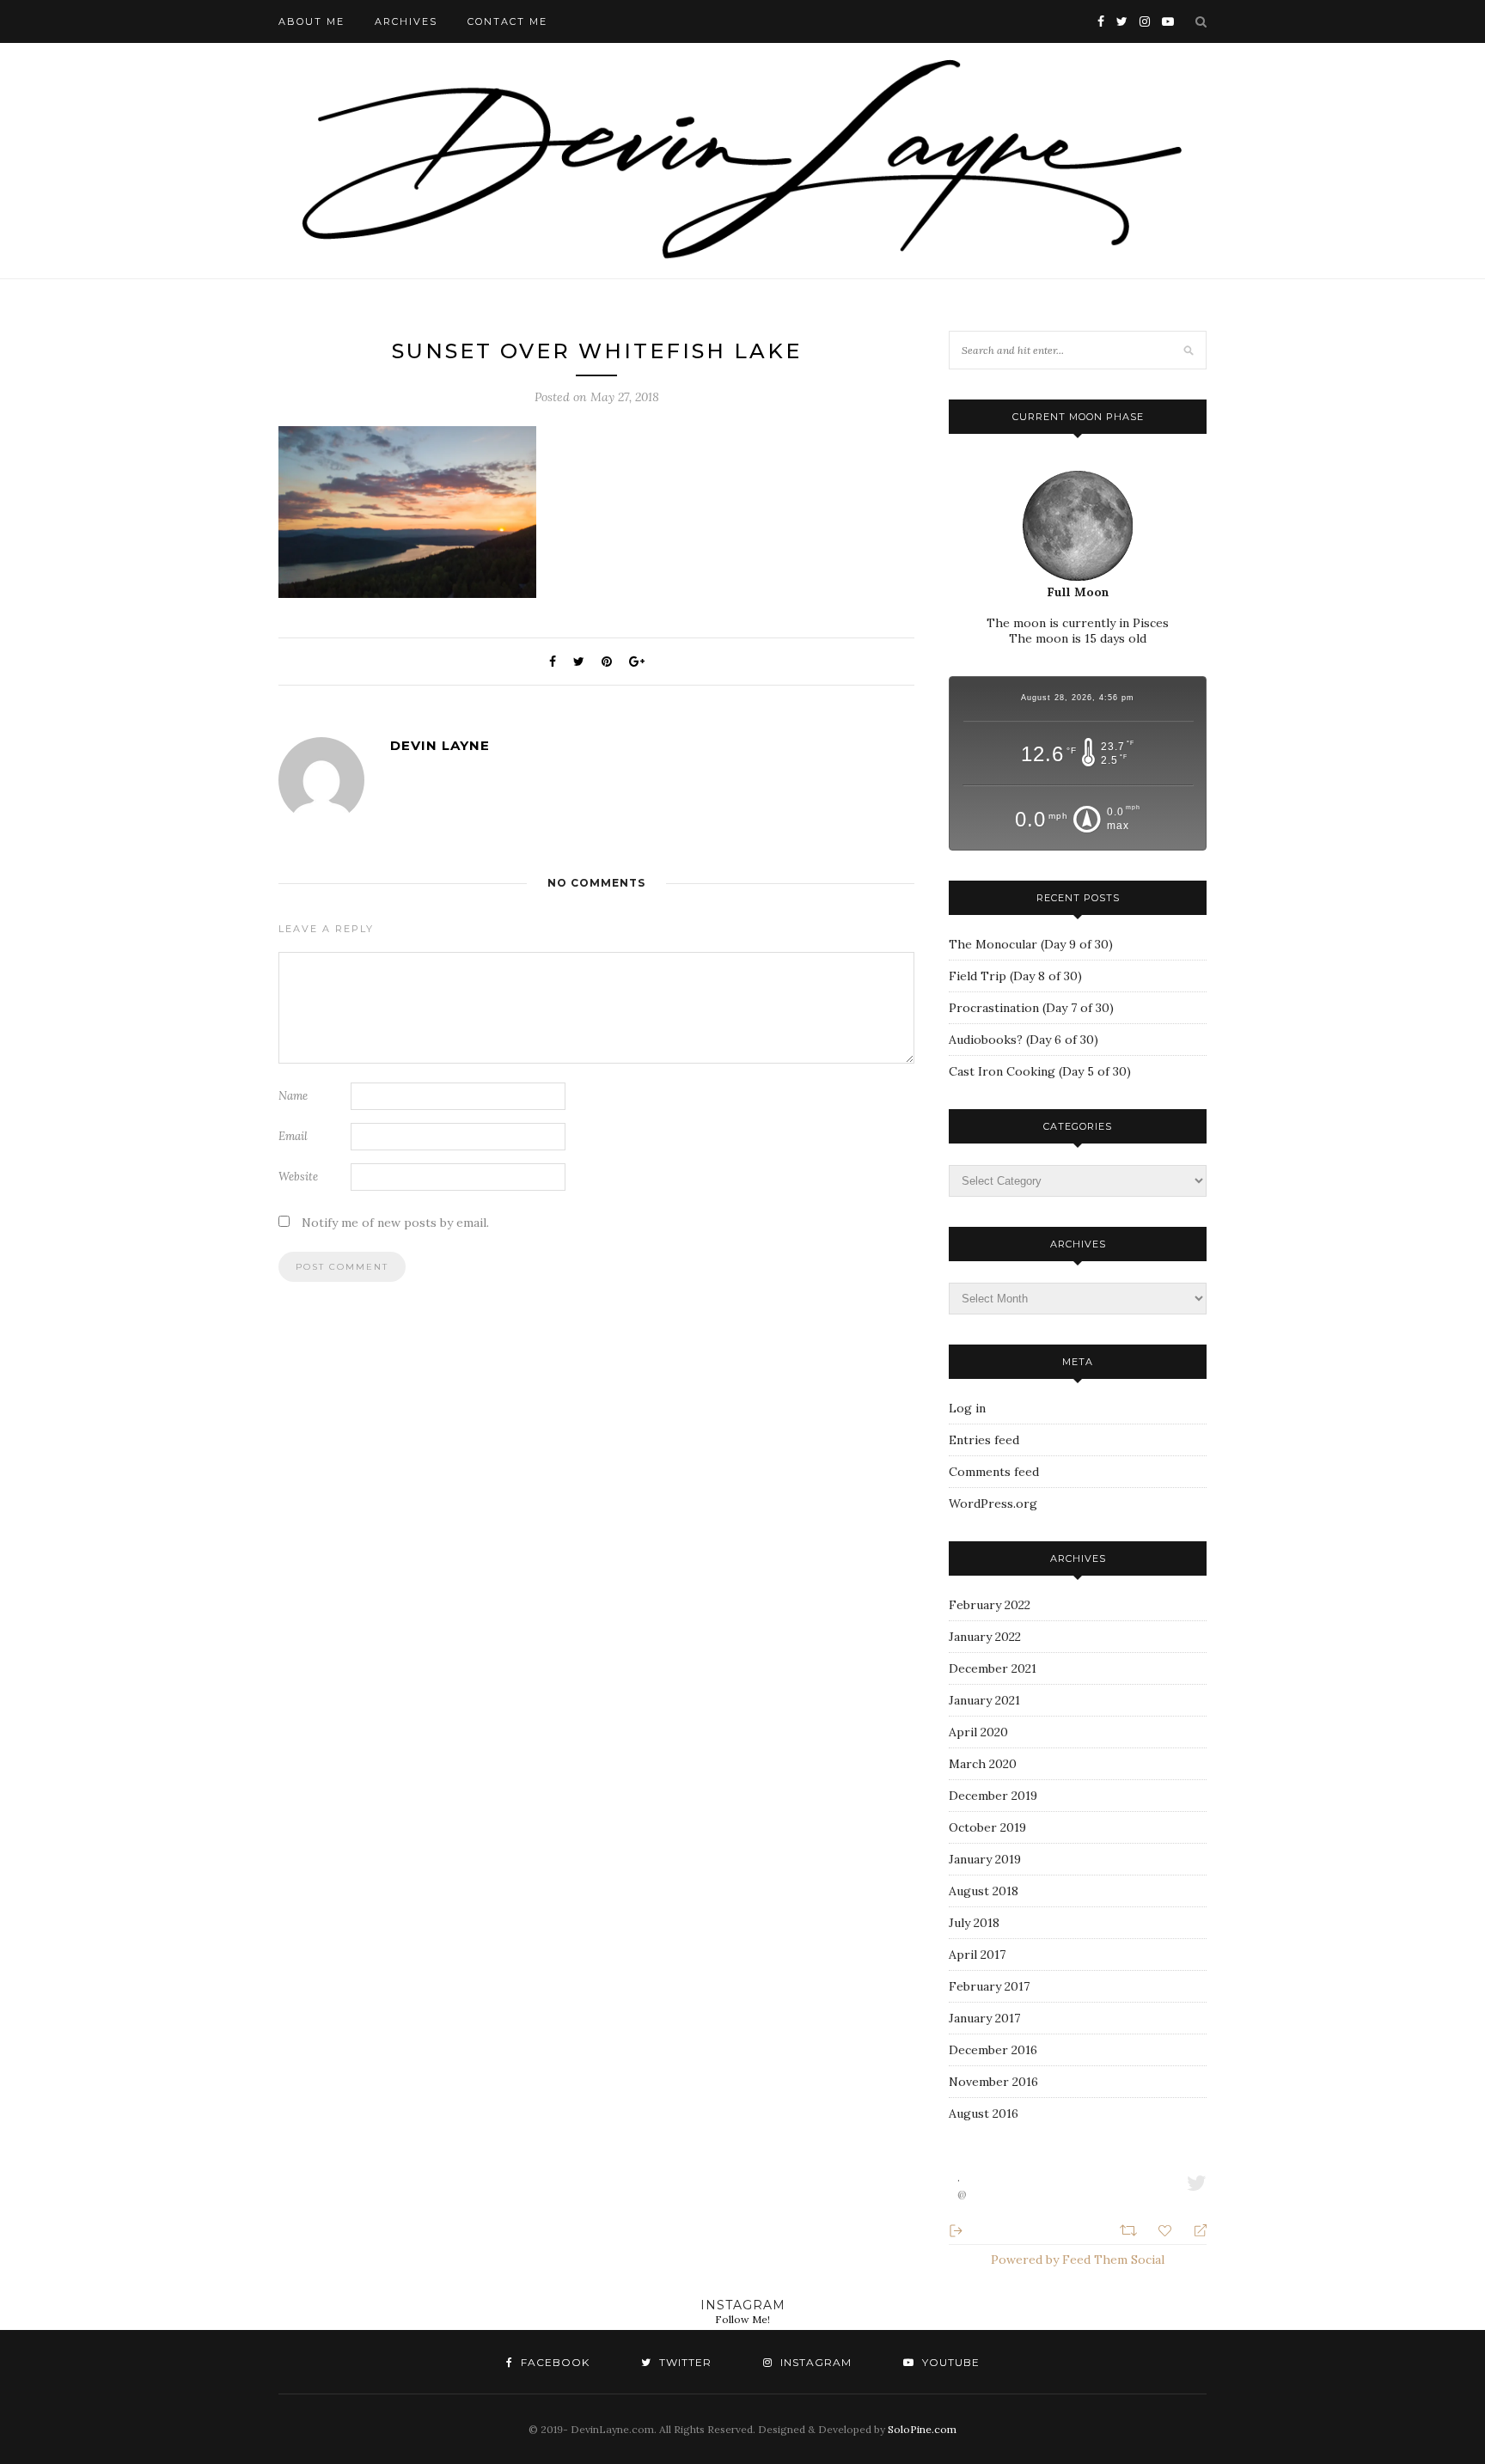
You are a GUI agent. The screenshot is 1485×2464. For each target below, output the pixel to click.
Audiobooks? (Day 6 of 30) (1024, 1040)
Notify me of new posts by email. (395, 1223)
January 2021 (984, 1700)
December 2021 (993, 1668)
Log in (967, 1408)
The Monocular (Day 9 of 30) (1031, 944)
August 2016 (984, 2113)
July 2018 (974, 1923)
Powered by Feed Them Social (1078, 2260)
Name (293, 1096)
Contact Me (507, 21)
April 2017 (977, 1955)
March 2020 (983, 1764)
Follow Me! (742, 2319)
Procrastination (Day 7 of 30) (1031, 1008)
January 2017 (984, 2018)
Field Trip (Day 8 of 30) (1015, 976)
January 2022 (985, 1637)
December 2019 (993, 1796)
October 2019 (987, 1827)
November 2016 (993, 2082)
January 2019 (985, 1859)
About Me (312, 21)
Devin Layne (440, 745)
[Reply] (1193, 2229)
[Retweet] (1131, 2229)
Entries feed (984, 1440)
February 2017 (989, 1986)
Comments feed (994, 1472)
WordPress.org (993, 1503)
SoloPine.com (922, 2429)
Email (293, 1136)
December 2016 (993, 2050)
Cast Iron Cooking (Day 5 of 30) (1040, 1071)
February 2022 (990, 1605)
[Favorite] (1167, 2229)
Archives (406, 21)
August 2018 (984, 1891)
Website (298, 1177)
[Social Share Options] (956, 2229)
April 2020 (978, 1732)
